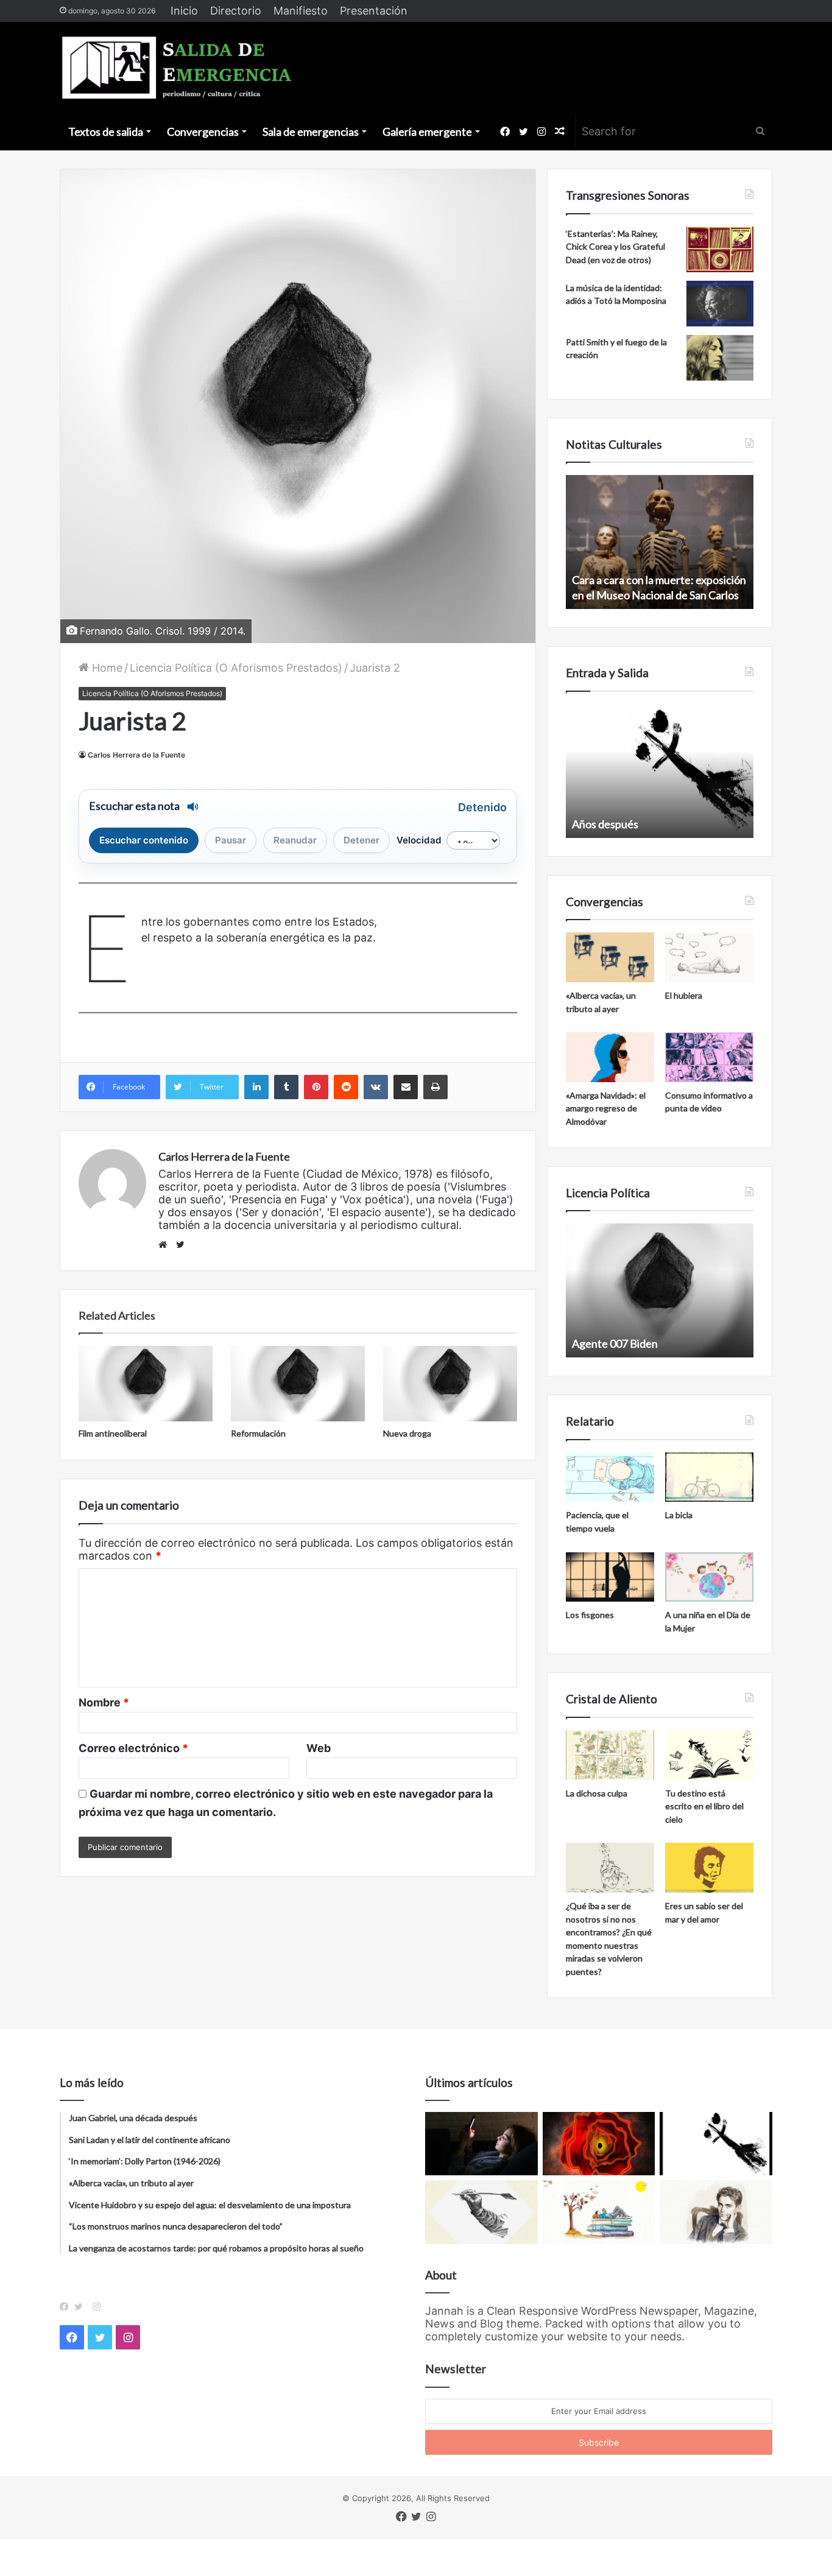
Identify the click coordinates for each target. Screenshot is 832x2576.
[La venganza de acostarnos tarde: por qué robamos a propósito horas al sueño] (481, 2144)
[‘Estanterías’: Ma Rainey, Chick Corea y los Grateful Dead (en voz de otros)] (720, 249)
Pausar (231, 840)
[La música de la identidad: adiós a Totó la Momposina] (720, 304)
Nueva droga (407, 1433)
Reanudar (295, 840)
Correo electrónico (133, 1748)
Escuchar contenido (144, 840)
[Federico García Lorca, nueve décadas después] (716, 2212)
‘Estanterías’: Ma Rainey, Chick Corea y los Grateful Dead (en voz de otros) (615, 247)
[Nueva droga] (450, 1384)
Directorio (236, 11)
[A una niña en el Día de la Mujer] (709, 1577)
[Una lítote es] (716, 2144)
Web (319, 1748)
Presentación (374, 11)
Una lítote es (601, 824)
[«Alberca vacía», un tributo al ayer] (610, 957)
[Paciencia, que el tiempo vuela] (610, 1477)
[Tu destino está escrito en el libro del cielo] (709, 1755)
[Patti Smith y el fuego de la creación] (720, 358)
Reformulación (258, 1433)
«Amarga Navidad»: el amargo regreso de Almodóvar (606, 1108)
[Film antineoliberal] (146, 1384)
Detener (361, 840)
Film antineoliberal (113, 1433)
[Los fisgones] (610, 1577)
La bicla (679, 1515)
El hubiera (684, 995)
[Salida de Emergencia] (178, 68)
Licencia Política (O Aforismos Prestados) (236, 668)
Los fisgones (590, 1615)
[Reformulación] (298, 1384)
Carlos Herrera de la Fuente (136, 755)
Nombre (104, 1702)
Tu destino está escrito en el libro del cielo (704, 1806)
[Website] (166, 1245)
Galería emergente (427, 132)
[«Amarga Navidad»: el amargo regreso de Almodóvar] (610, 1057)
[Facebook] (67, 2307)
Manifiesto (301, 11)
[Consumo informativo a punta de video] (709, 1057)
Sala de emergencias (311, 132)
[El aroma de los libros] (599, 2212)
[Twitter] (82, 2307)
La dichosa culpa (597, 1793)
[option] (660, 542)
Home (106, 668)
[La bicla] (709, 1477)
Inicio (184, 11)
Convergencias (203, 132)
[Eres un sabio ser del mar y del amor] (709, 1868)
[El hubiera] (709, 957)
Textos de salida (106, 132)
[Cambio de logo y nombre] (481, 2212)
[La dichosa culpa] (610, 1755)
